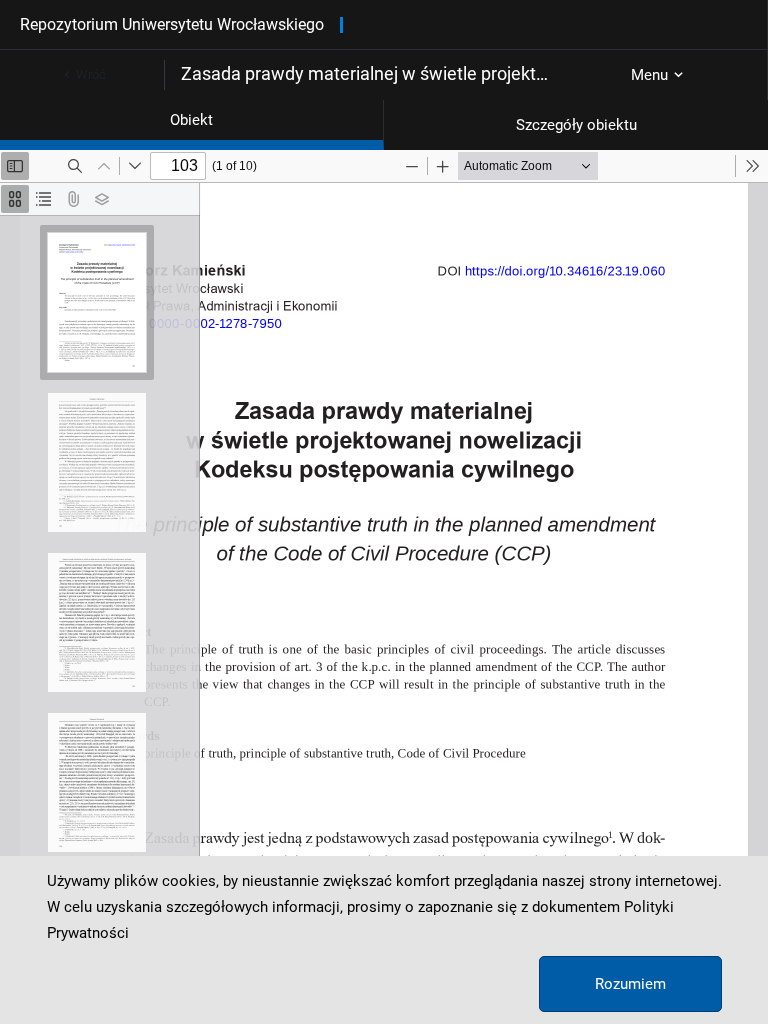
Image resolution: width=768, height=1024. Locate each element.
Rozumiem (630, 984)
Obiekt (191, 120)
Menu (649, 75)
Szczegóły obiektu (576, 125)
